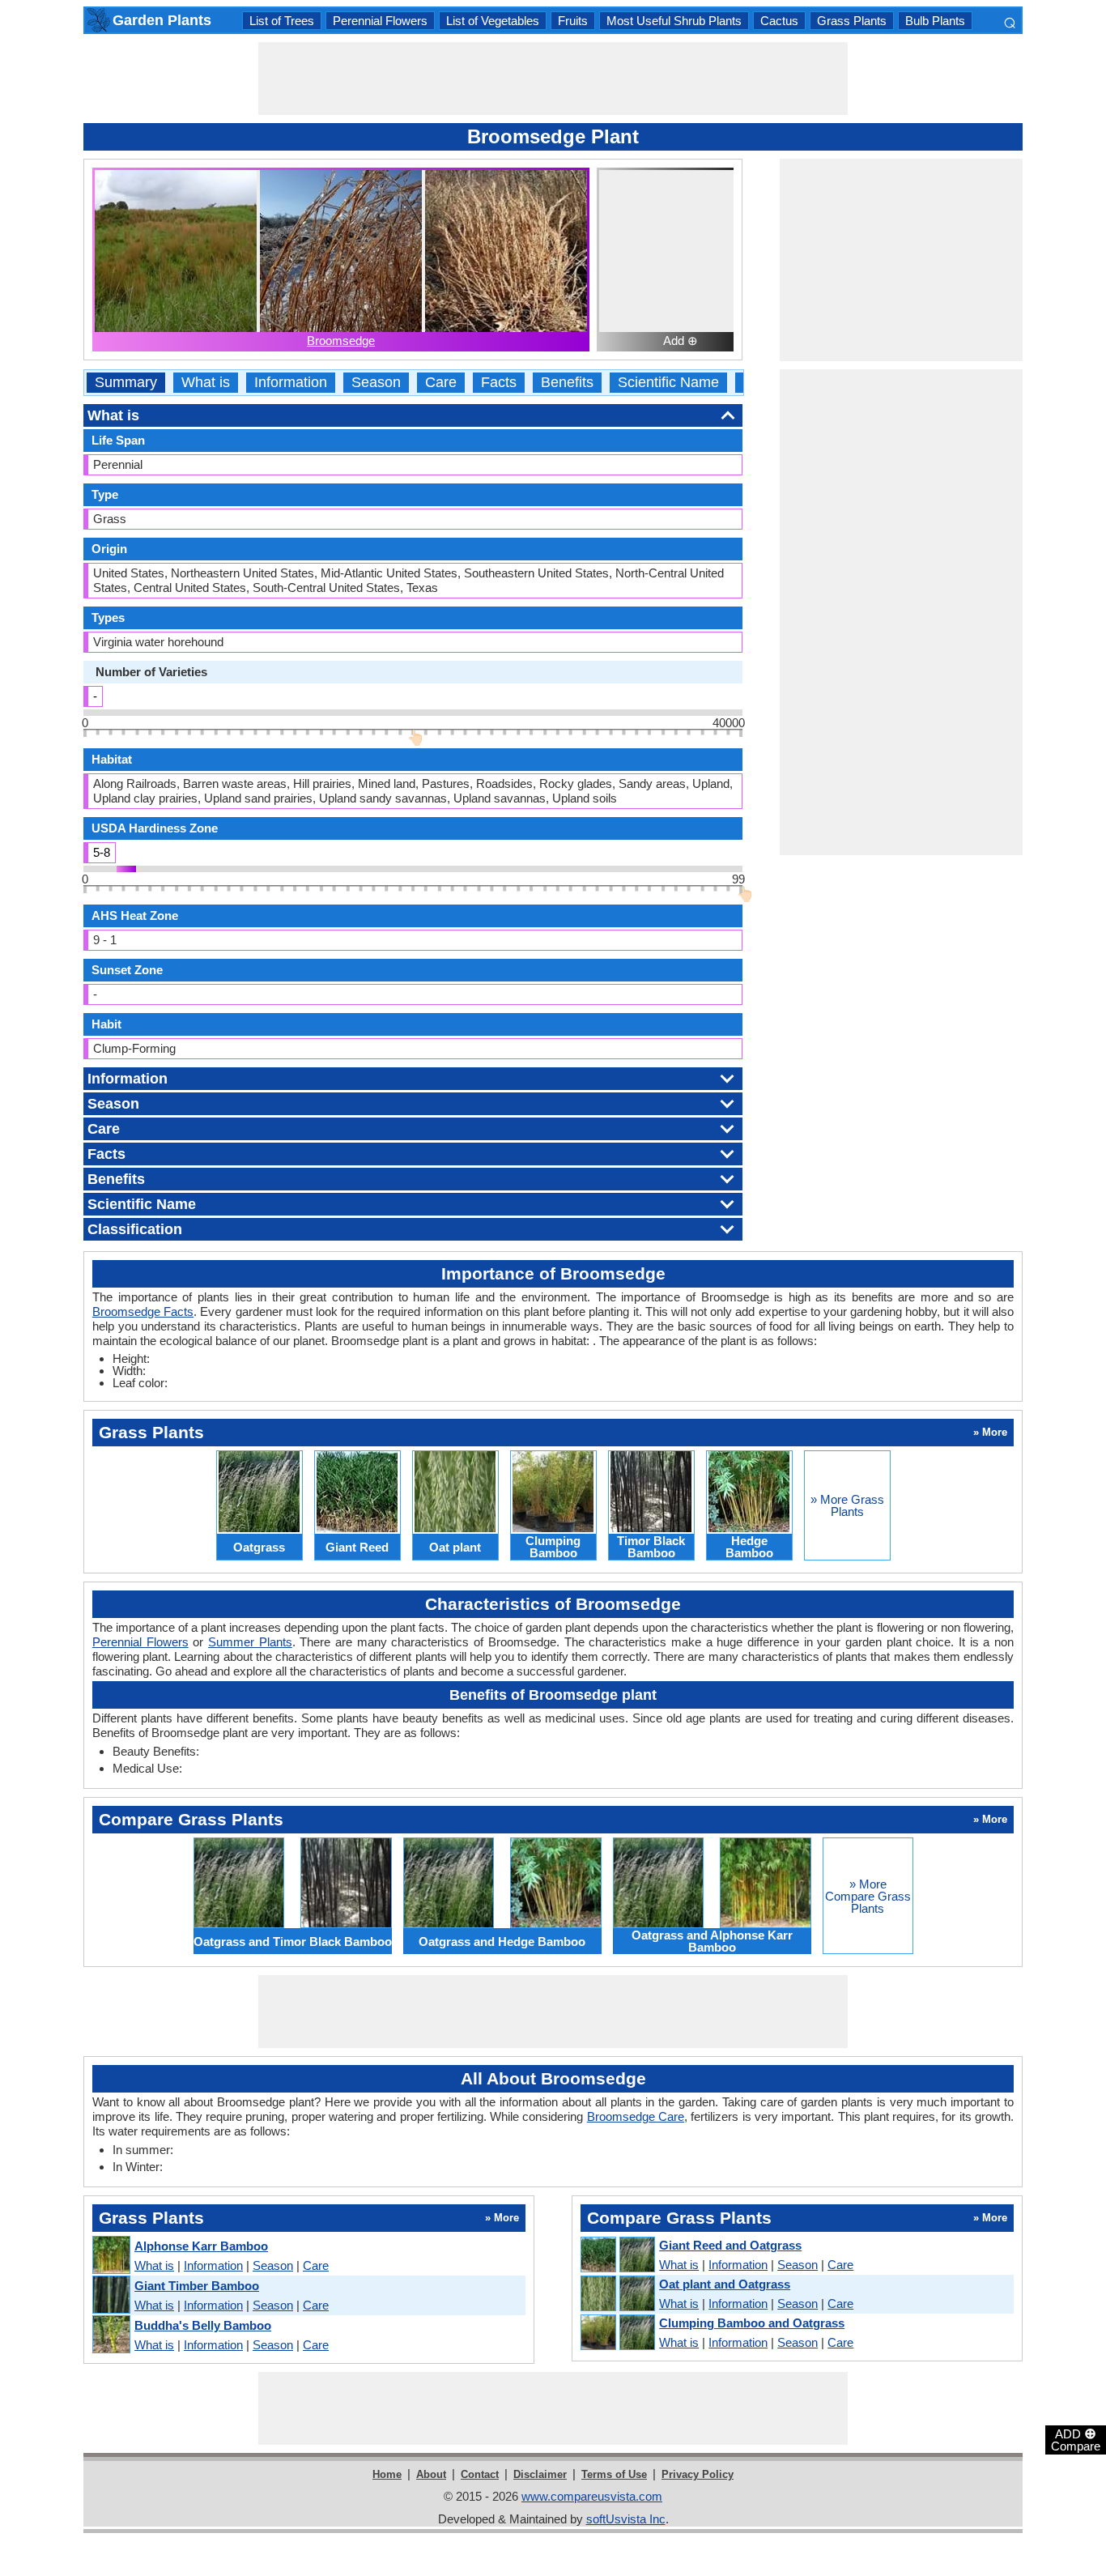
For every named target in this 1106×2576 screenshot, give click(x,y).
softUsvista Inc (626, 2519)
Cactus (779, 21)
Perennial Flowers (380, 21)
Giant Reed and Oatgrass (730, 2245)
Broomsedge (341, 341)
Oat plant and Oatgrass (725, 2284)
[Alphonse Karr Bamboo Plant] (111, 2256)
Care (441, 383)
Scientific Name (668, 383)
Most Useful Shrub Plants (674, 21)
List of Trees (282, 21)
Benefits (567, 383)
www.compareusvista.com (592, 2496)
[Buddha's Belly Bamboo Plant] (111, 2335)
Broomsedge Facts (143, 1311)
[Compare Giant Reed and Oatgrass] (617, 2255)
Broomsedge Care (636, 2116)
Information (291, 383)
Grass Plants (852, 21)
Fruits (573, 21)
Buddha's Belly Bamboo (203, 2325)
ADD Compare (1076, 2439)
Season (376, 383)
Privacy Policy (698, 2474)
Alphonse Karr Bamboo (201, 2246)
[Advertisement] (553, 79)
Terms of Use (614, 2474)
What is (206, 383)
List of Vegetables (493, 21)
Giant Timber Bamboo (197, 2286)
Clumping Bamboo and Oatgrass (752, 2323)
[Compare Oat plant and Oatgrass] (617, 2294)
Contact (480, 2474)
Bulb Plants (935, 21)
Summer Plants (250, 1642)
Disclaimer (540, 2474)
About (431, 2474)
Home (387, 2474)
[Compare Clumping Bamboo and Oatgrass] (617, 2333)
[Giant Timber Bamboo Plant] (111, 2295)
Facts (499, 383)
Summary (126, 383)
